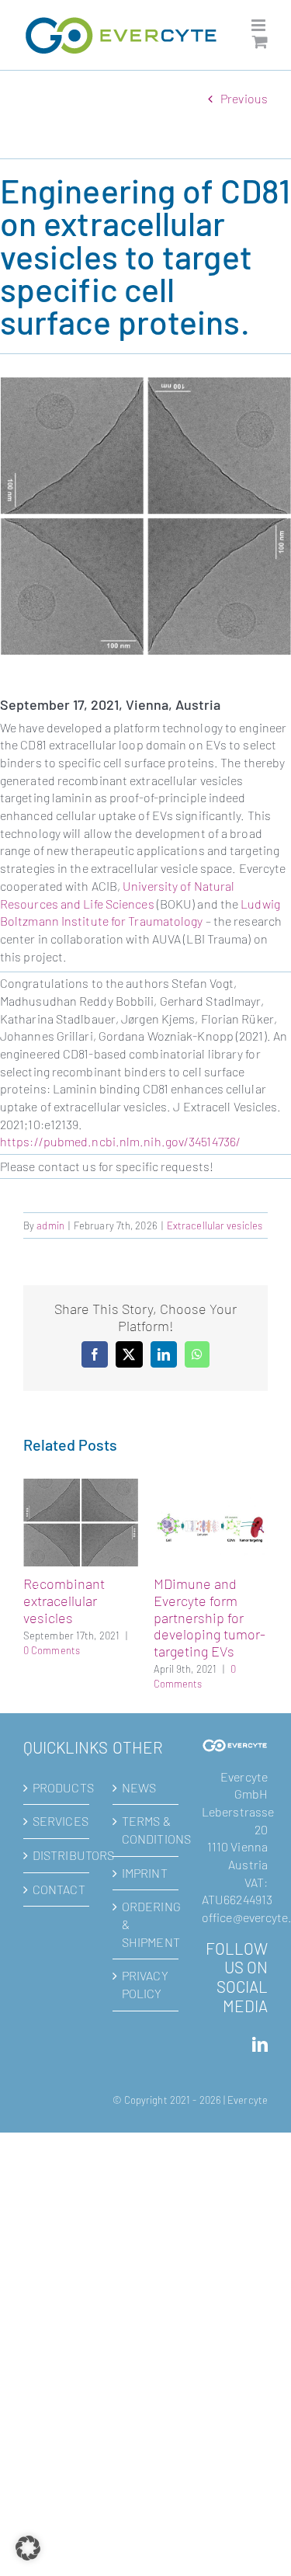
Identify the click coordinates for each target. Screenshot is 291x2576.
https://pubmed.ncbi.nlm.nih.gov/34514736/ (120, 1141)
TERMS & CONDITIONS (146, 1799)
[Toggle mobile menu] (260, 25)
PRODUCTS (57, 1756)
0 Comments (206, 1650)
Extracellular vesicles (215, 1225)
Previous (244, 98)
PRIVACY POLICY (145, 1953)
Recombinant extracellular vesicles (218, 1600)
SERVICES (57, 1790)
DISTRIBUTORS (57, 1824)
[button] (37, 1570)
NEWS (139, 1756)
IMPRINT (145, 1842)
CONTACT (57, 1858)
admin (50, 1225)
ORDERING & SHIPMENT (146, 1893)
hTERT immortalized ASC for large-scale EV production (100, 1580)
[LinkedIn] (260, 2014)
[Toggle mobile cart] (260, 42)
